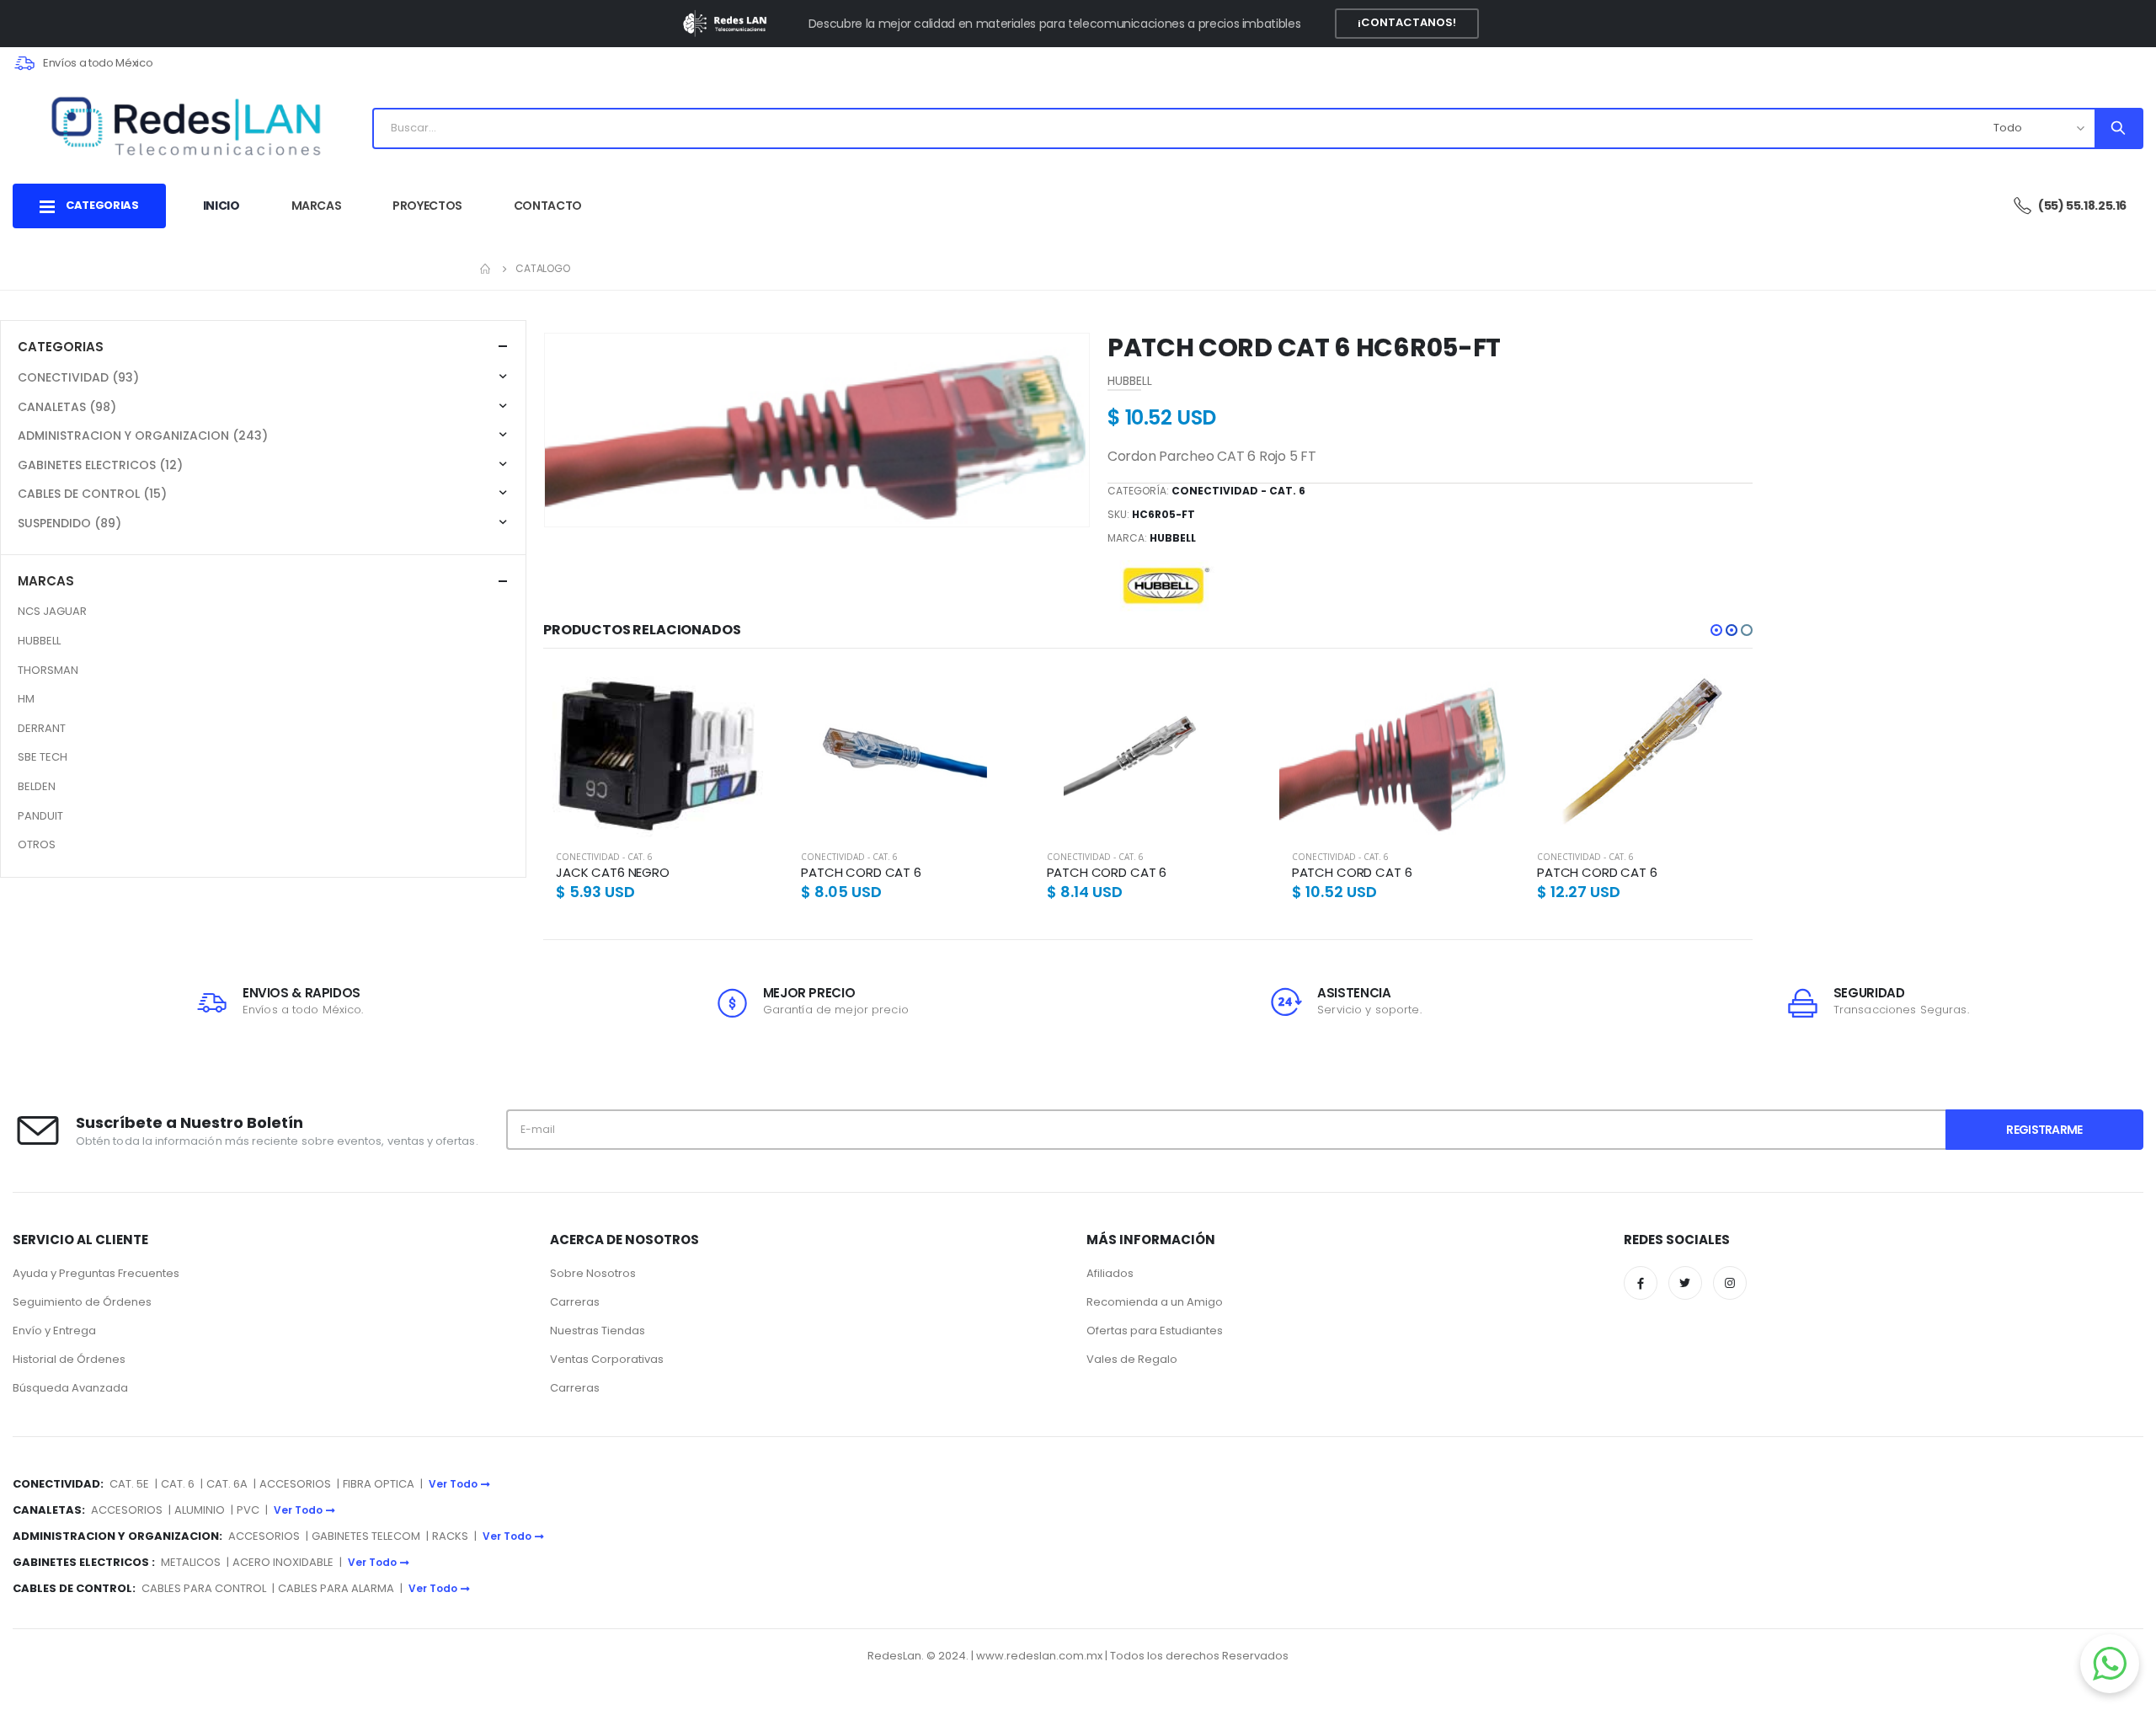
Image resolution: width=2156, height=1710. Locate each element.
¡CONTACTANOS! (1407, 22)
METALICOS (191, 1562)
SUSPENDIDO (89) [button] (69, 523)
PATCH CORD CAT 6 (861, 873)
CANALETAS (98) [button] (67, 407)
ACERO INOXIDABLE (283, 1562)
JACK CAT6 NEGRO (613, 873)
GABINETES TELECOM (366, 1536)
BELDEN (37, 786)
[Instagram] (1730, 1283)
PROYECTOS (427, 206)
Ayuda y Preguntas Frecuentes (96, 1273)
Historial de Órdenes (69, 1359)
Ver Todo (453, 1484)
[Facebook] (1641, 1283)
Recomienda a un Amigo (1155, 1302)
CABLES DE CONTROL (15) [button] (92, 494)
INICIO (221, 206)
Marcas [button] (46, 581)
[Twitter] (1685, 1283)
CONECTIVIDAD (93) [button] (78, 377)
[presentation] (569, 430)
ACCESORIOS (295, 1484)
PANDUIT (40, 816)
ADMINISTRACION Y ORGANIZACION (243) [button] (143, 436)
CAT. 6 (178, 1484)
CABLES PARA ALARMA (336, 1588)
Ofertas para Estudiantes (1155, 1331)
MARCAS (317, 206)
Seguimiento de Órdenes (82, 1302)
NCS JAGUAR (52, 611)
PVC (248, 1510)
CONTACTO (548, 206)
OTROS (37, 844)
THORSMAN (48, 670)
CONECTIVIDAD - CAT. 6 (1238, 491)
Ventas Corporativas (607, 1359)
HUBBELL (1173, 538)
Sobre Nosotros (593, 1273)
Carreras (575, 1302)
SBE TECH (43, 757)
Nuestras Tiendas (598, 1331)
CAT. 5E (129, 1484)
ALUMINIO (201, 1510)
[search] (2118, 128)
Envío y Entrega (54, 1331)
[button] (1716, 630)
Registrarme (2044, 1130)
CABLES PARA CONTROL (204, 1588)
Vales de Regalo (1132, 1359)
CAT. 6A (227, 1484)
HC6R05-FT (1163, 514)
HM (26, 699)
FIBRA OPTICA (380, 1484)
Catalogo (543, 268)
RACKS (450, 1536)
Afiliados (1110, 1273)
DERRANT (42, 728)
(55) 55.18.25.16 (2082, 206)
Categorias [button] (61, 347)
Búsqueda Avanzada (70, 1388)
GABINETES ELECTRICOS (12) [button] (100, 465)
